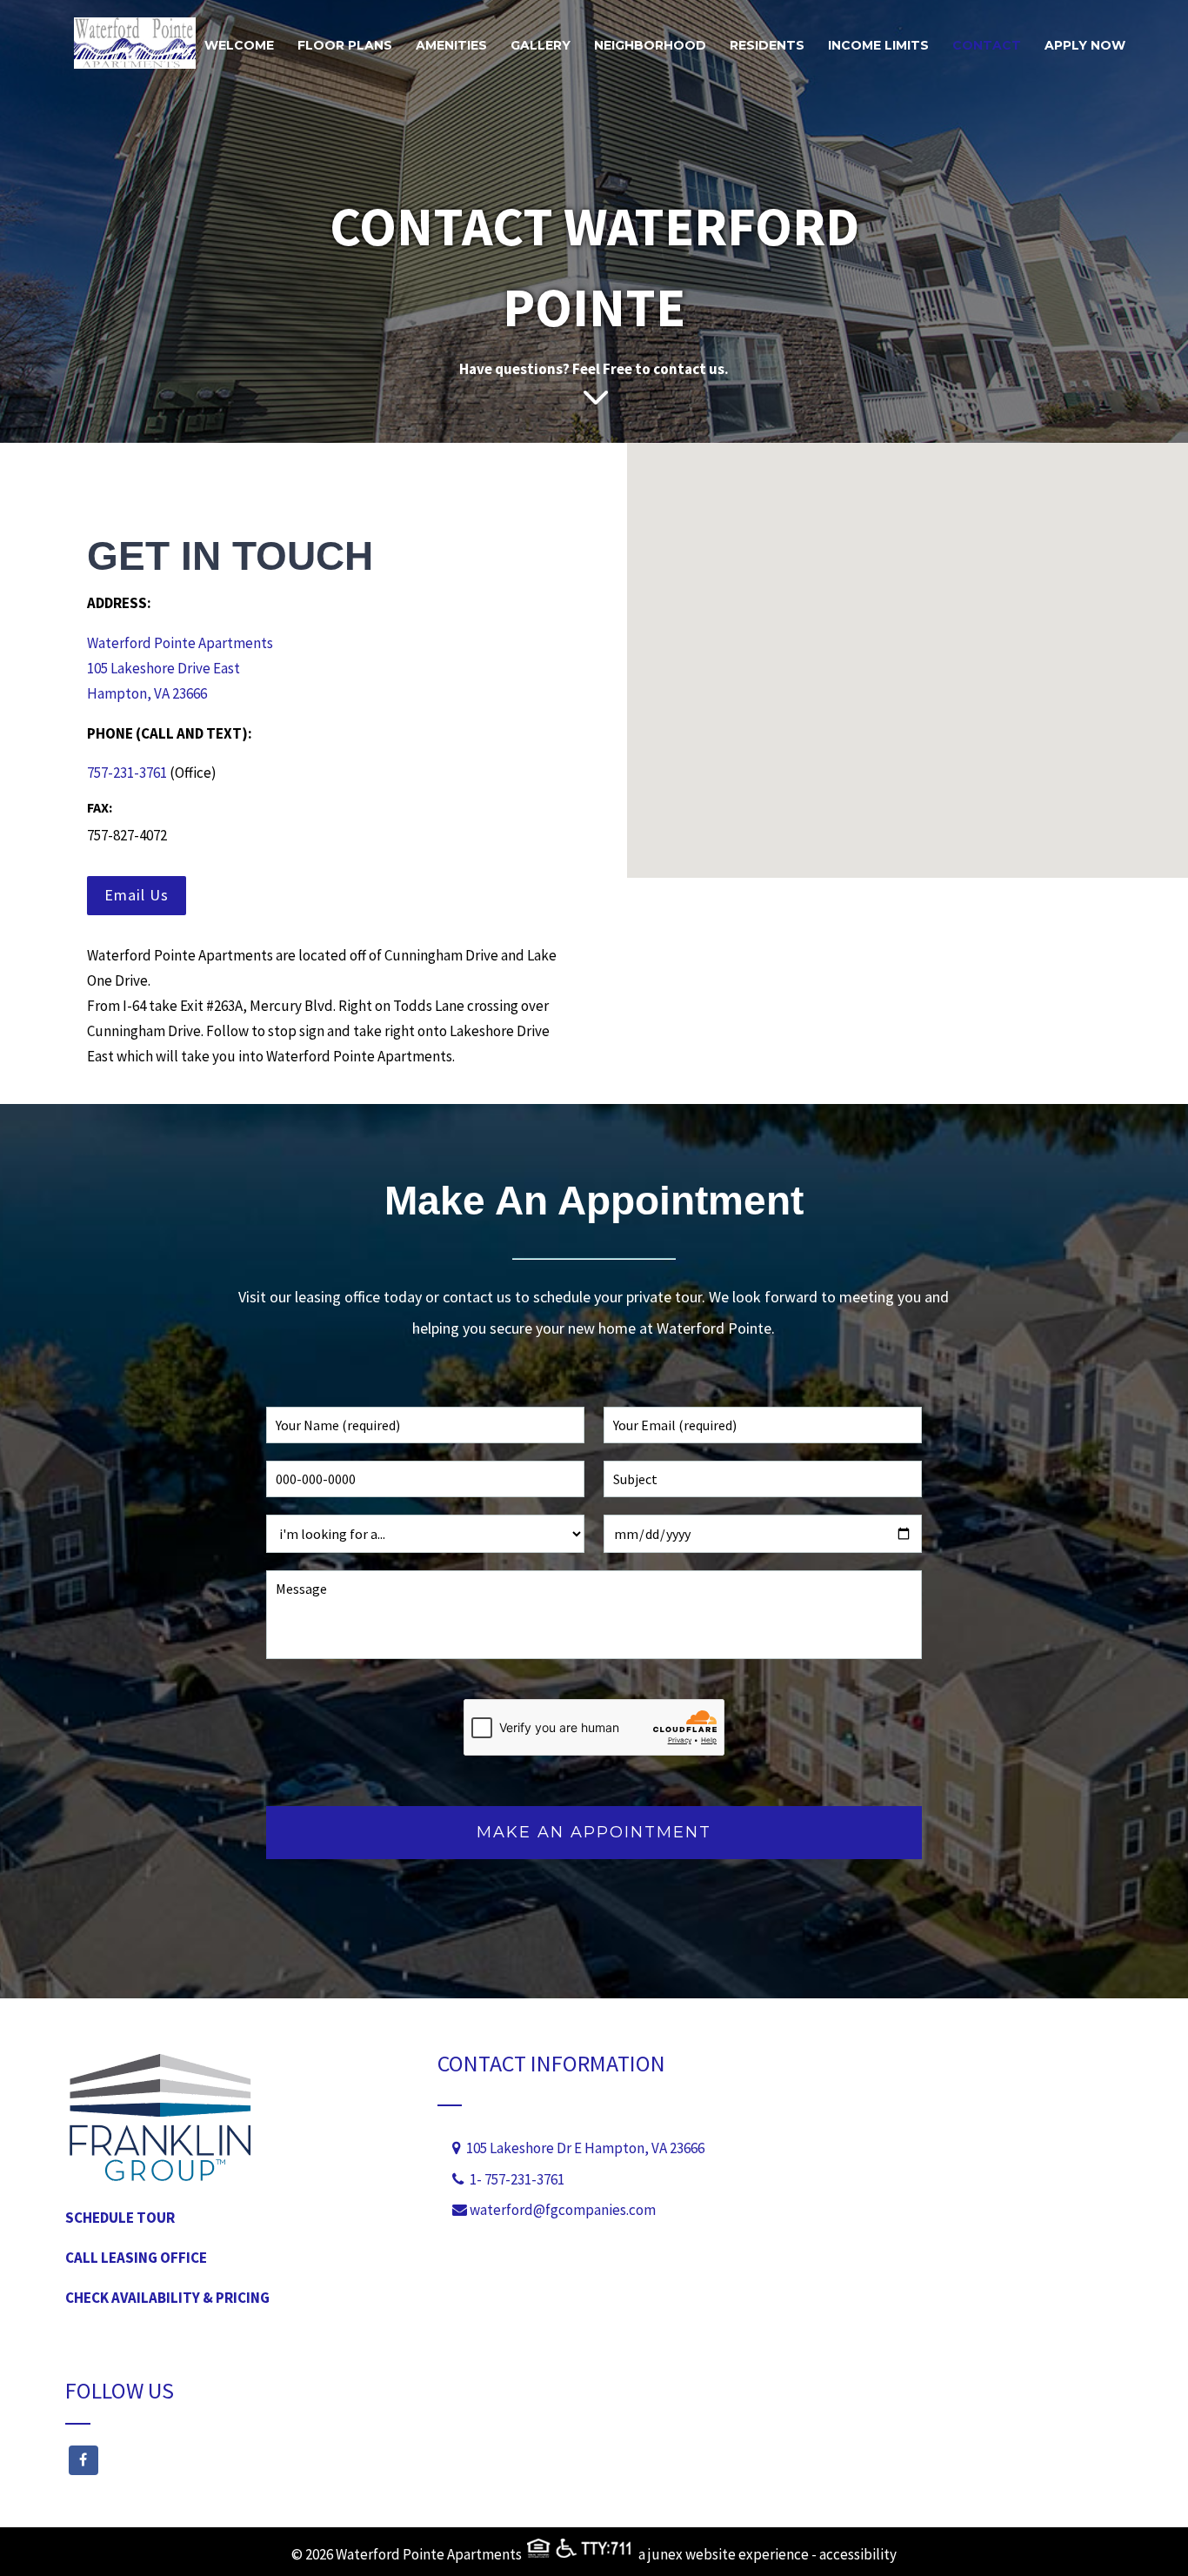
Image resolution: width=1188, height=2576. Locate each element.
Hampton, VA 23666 (147, 693)
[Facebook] (222, 2460)
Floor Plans (345, 45)
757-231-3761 (127, 773)
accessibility (858, 2554)
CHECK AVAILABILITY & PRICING (167, 2298)
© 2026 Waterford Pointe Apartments (408, 2554)
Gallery (541, 45)
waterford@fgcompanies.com (563, 2210)
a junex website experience (724, 2554)
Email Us (137, 895)
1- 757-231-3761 (517, 2179)
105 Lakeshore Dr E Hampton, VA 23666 (583, 2148)
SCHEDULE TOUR (120, 2218)
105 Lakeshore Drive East (164, 668)
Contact (987, 45)
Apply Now (1085, 45)
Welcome (239, 45)
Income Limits (878, 45)
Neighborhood (650, 45)
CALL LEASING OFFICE (136, 2258)
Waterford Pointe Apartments (180, 643)
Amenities (451, 45)
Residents (767, 45)
